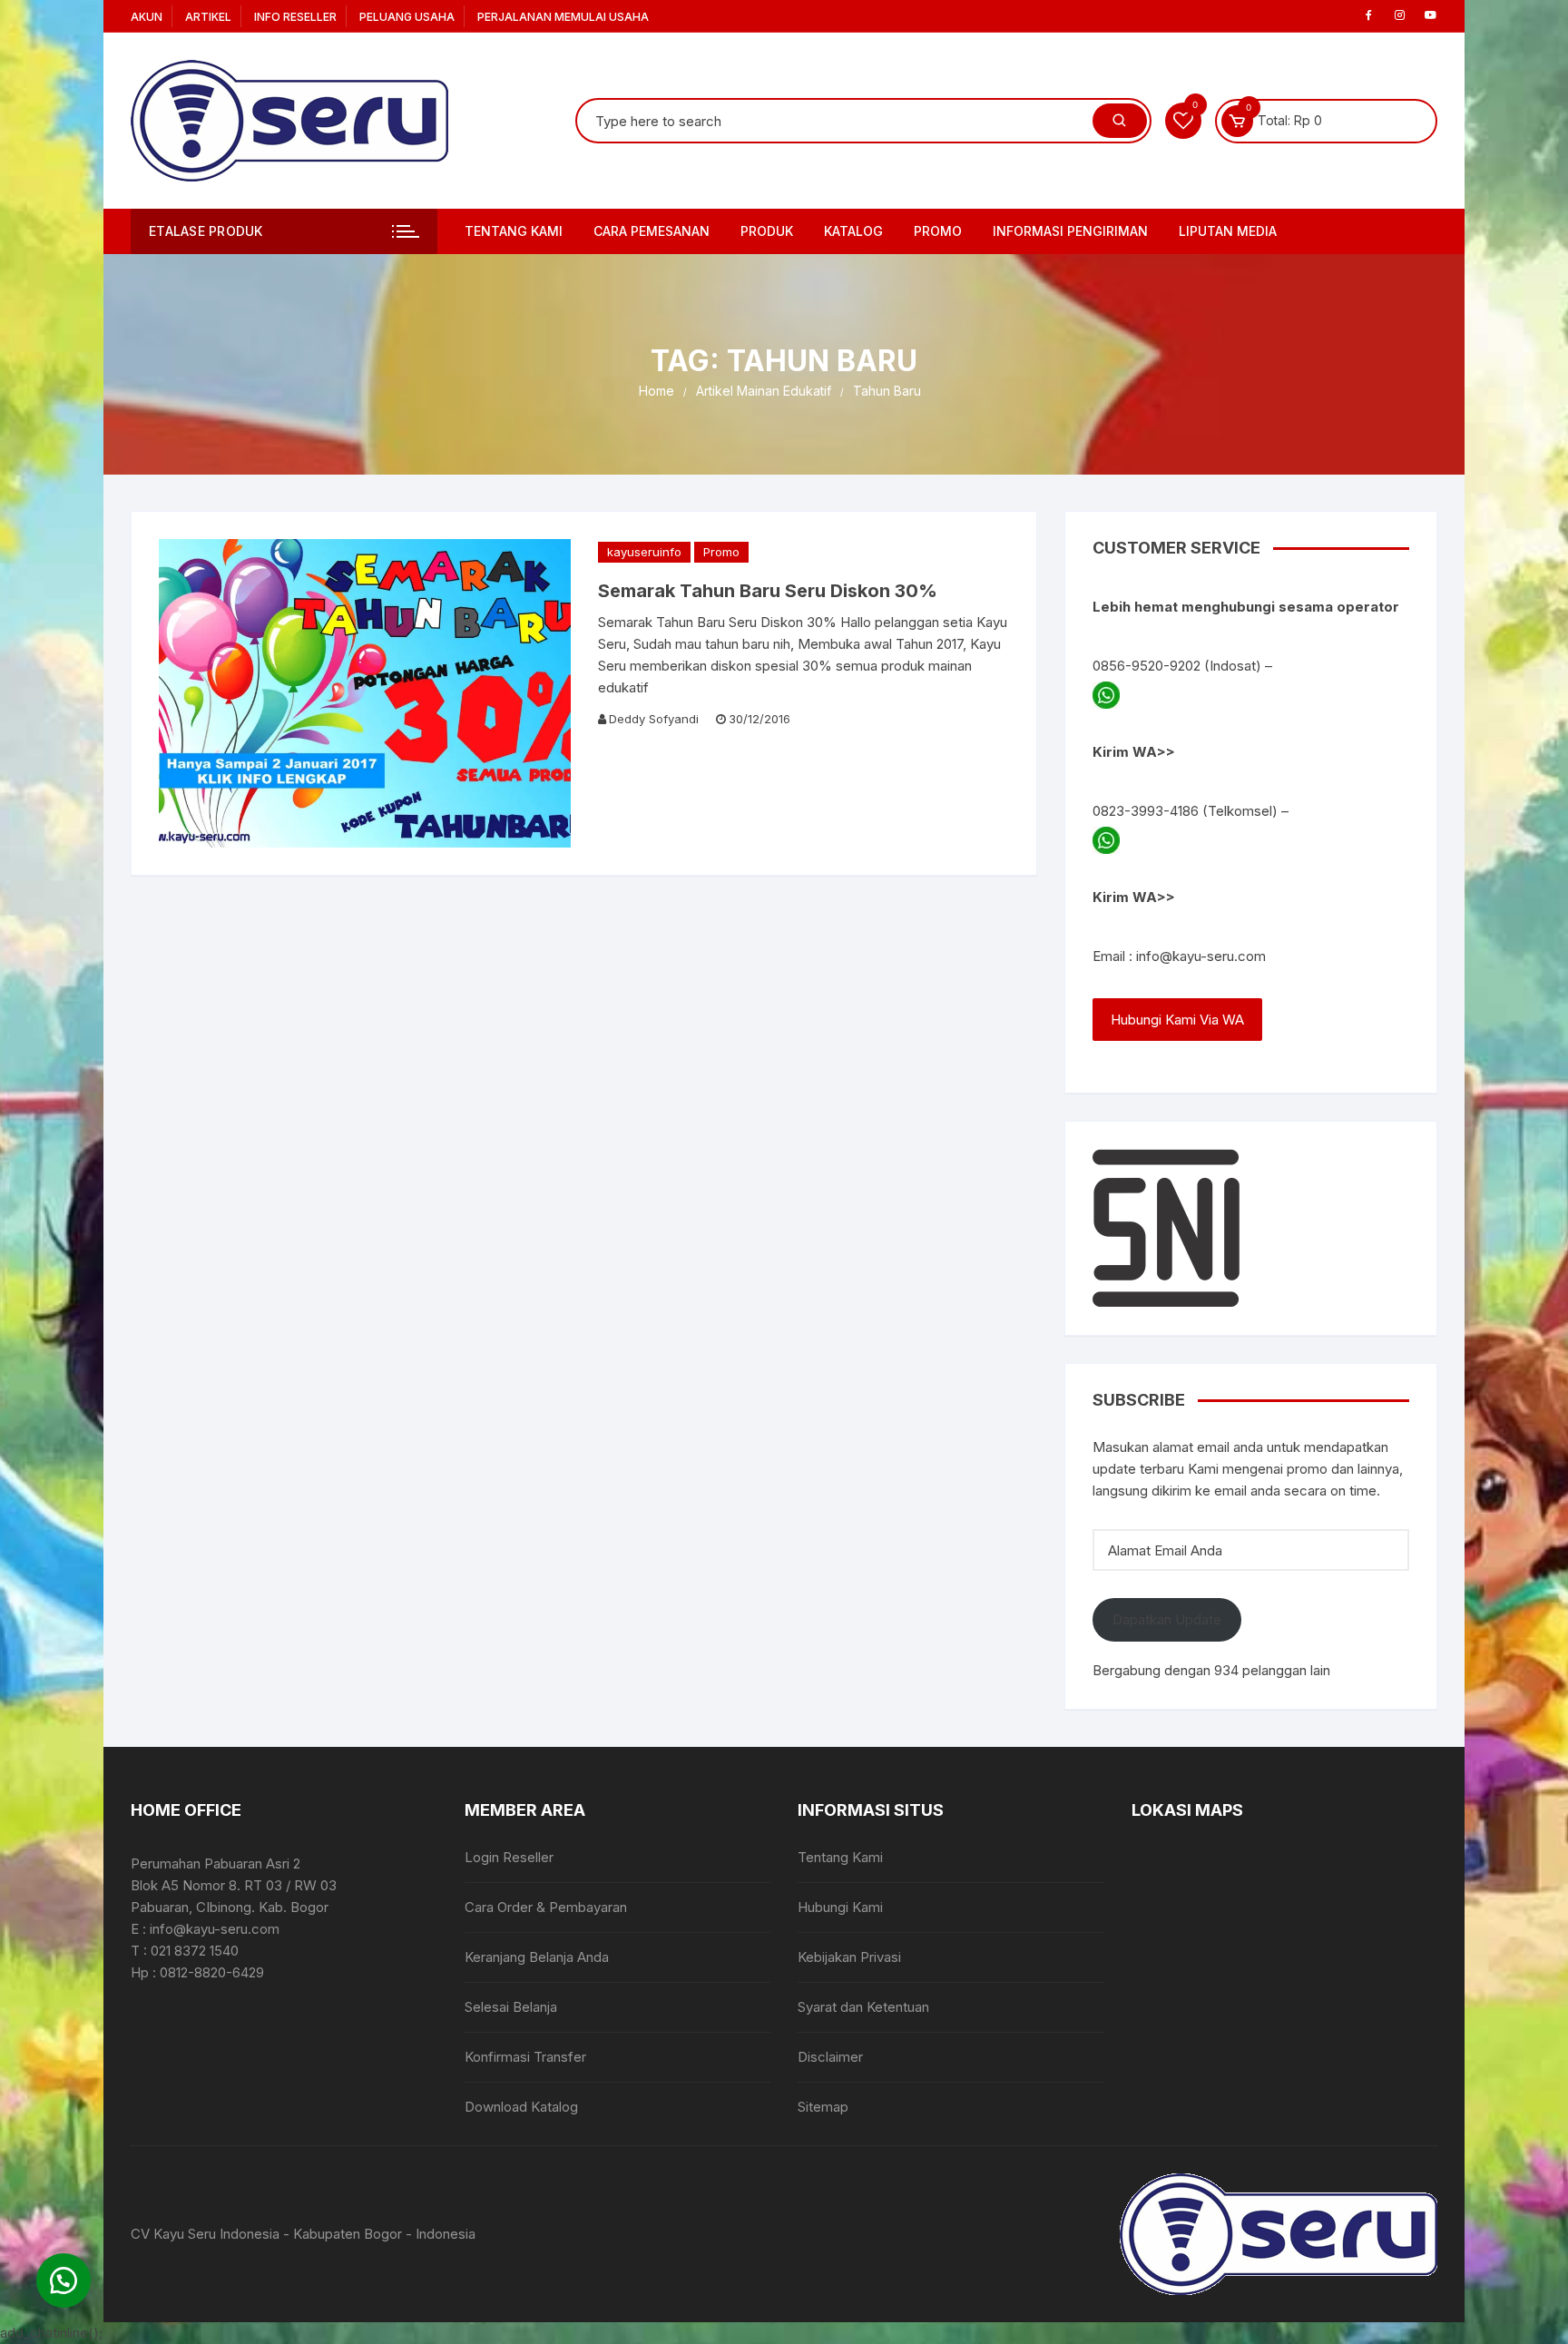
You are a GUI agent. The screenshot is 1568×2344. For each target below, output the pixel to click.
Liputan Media (1228, 231)
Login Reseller (509, 1857)
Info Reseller (295, 17)
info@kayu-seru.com (1201, 956)
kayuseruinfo (644, 552)
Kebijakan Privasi (849, 1957)
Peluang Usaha (407, 17)
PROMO (938, 231)
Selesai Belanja (511, 2007)
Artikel (208, 17)
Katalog (853, 231)
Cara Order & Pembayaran (546, 1907)
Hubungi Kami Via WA (1177, 1020)
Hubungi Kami (840, 1907)
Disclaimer (830, 2057)
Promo (721, 552)
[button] (64, 2280)
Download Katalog (521, 2107)
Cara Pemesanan (652, 231)
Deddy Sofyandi (654, 719)
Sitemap (823, 2107)
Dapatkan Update (1167, 1619)
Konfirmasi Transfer (525, 2057)
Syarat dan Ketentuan (863, 2007)
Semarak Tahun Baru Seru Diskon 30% (768, 591)
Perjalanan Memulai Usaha (563, 17)
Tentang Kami (514, 231)
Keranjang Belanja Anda (537, 1957)
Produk (767, 231)
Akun (147, 17)
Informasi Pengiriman (1070, 231)
